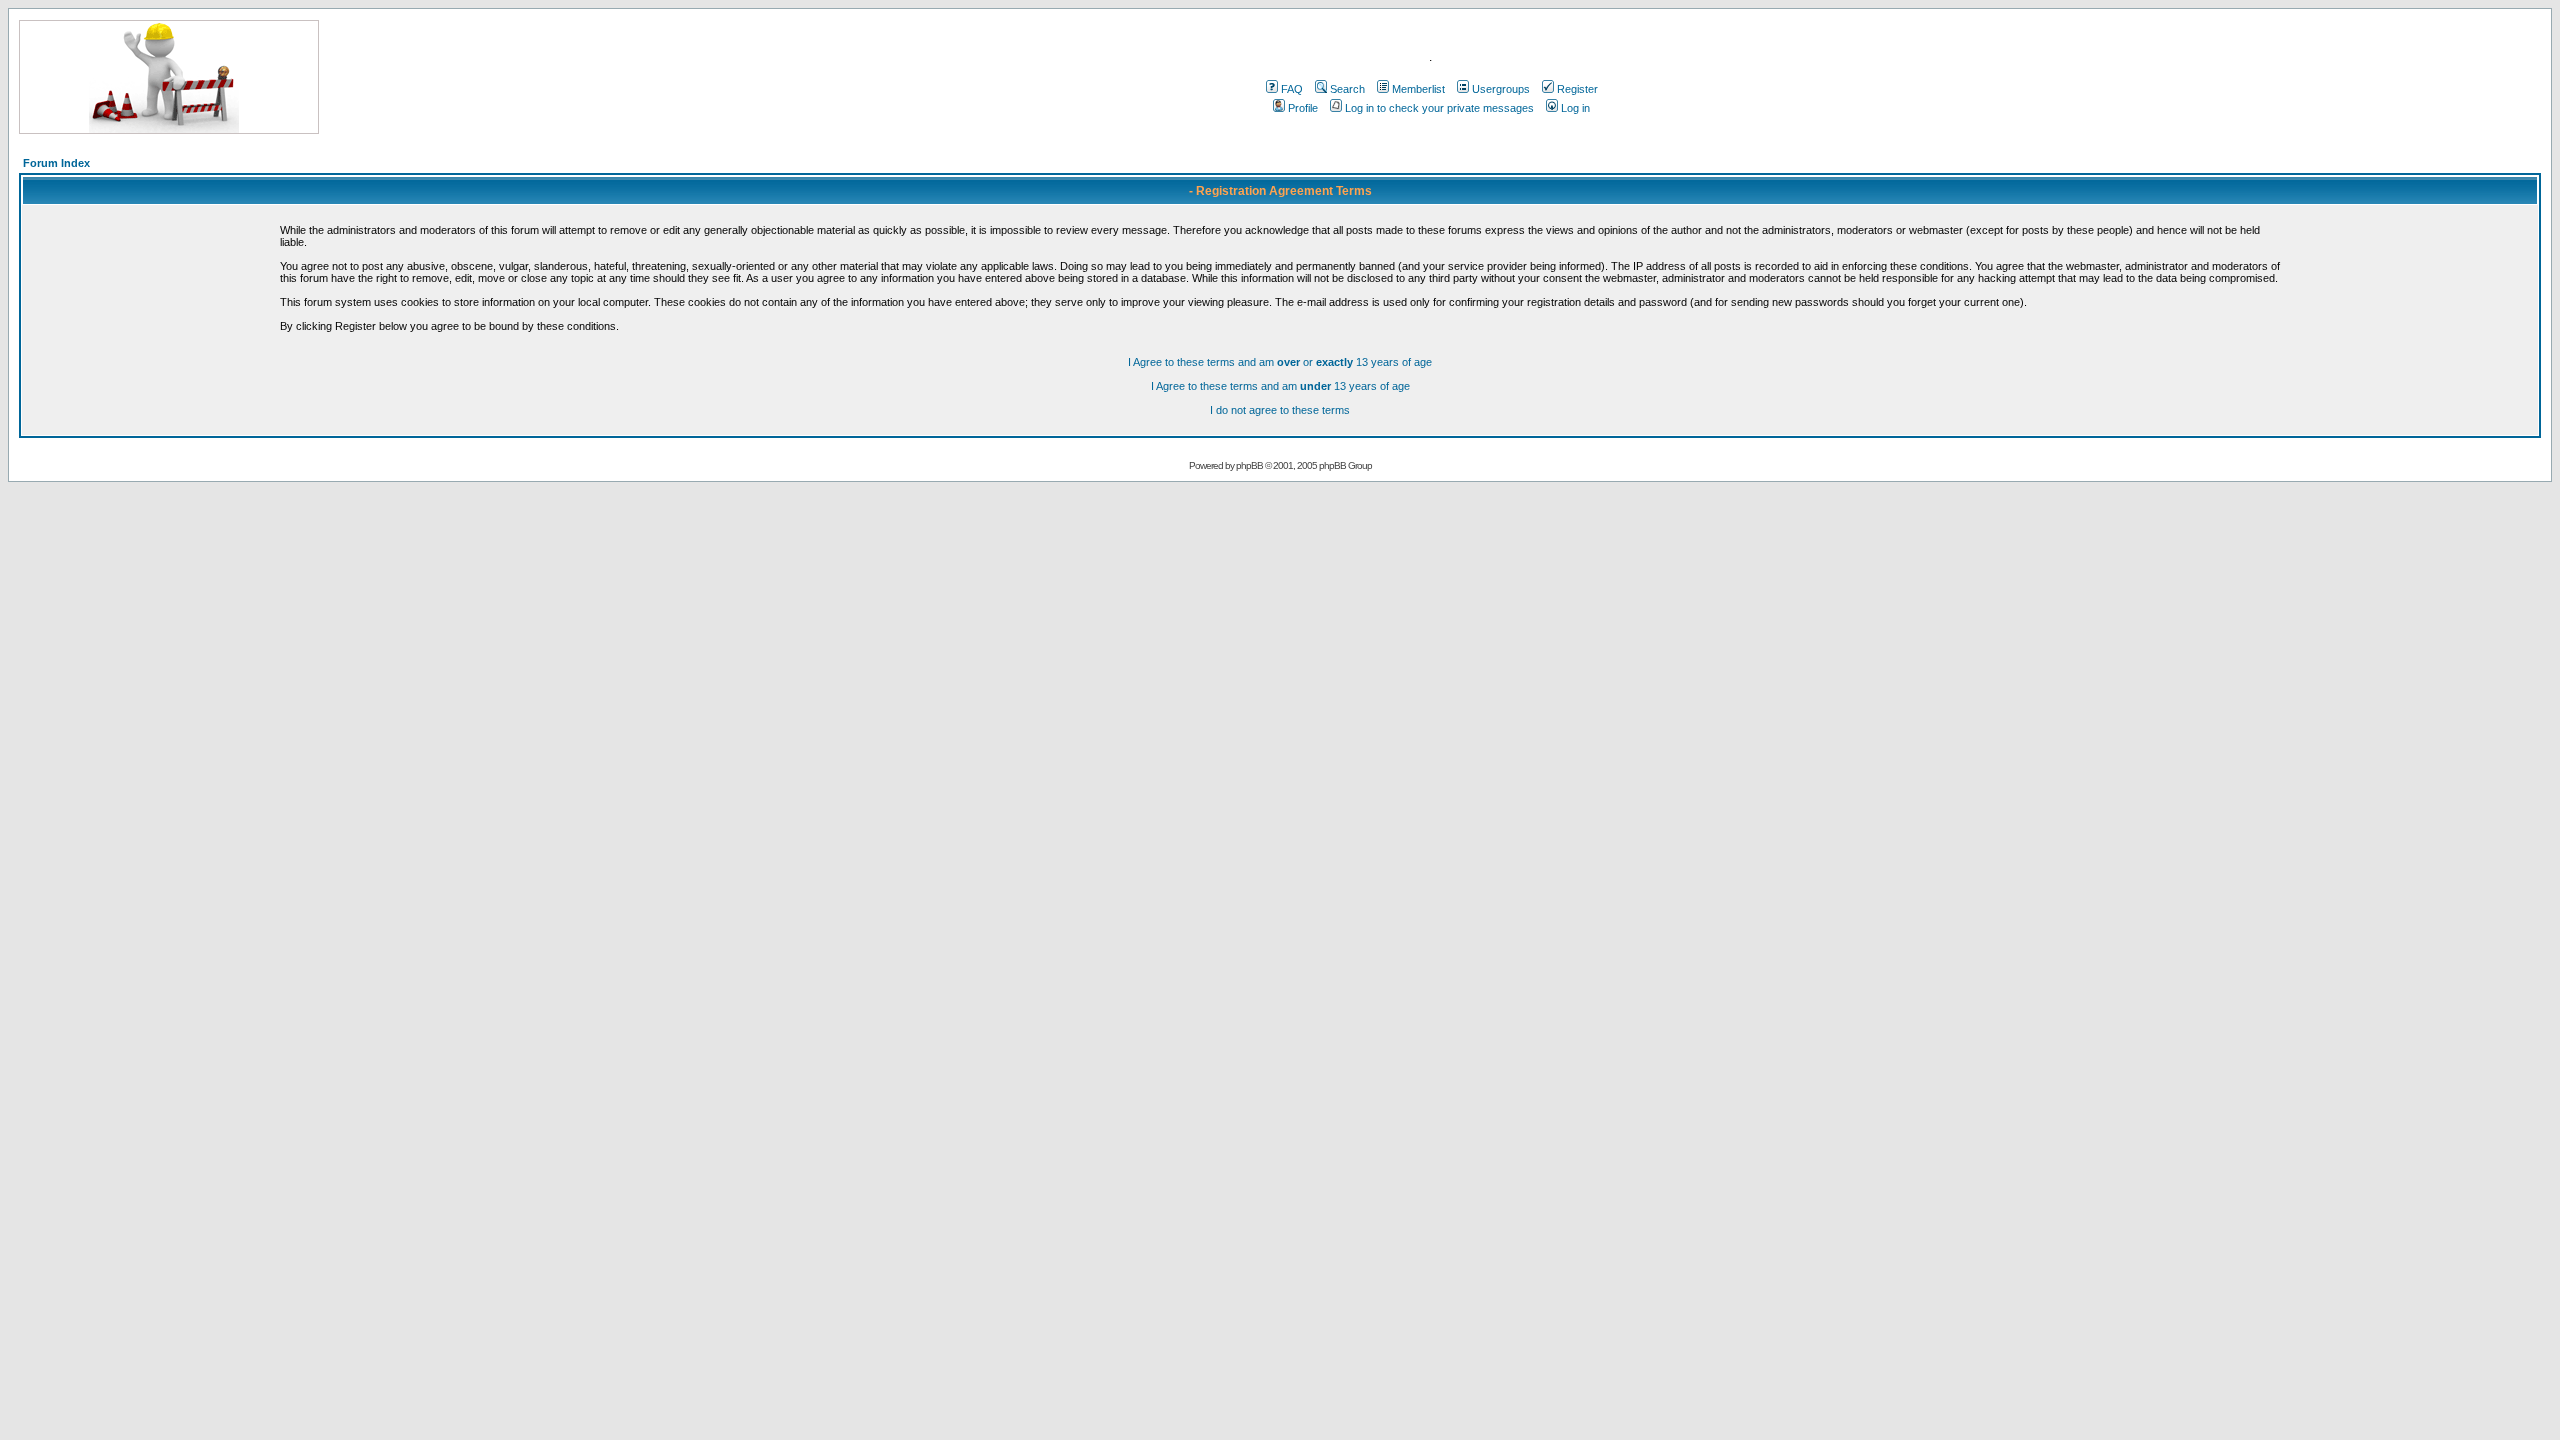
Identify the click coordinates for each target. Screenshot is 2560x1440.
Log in (1575, 108)
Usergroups (1501, 89)
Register (1577, 89)
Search (1347, 89)
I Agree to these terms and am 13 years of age (1280, 386)
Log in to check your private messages (1439, 108)
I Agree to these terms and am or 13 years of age (1280, 362)
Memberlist (1418, 89)
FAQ (1292, 89)
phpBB (1249, 465)
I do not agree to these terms (1280, 410)
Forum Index (56, 163)
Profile (1303, 108)
